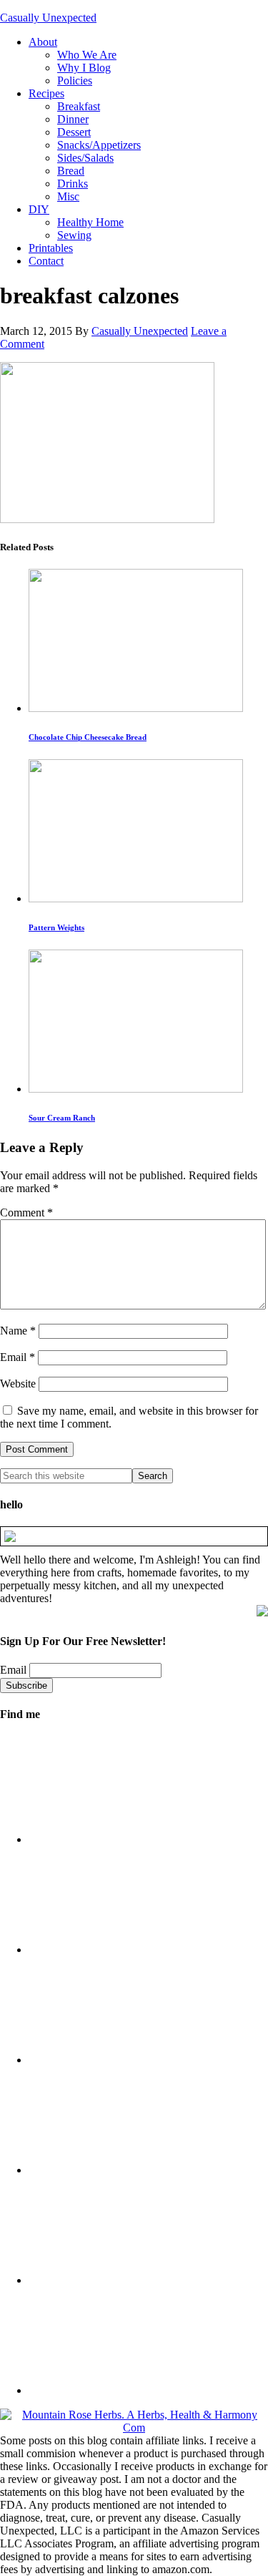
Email (18, 1357)
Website (18, 1384)
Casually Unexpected (48, 18)
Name (18, 1331)
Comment (26, 1213)
